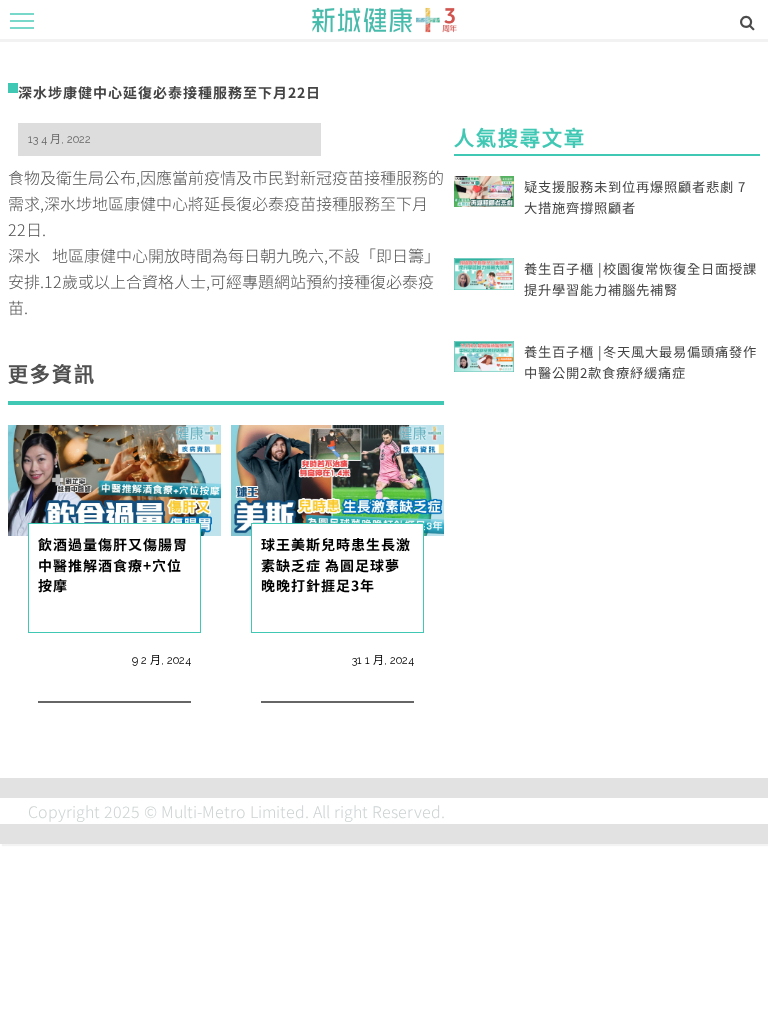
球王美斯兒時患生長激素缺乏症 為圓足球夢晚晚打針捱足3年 (336, 564)
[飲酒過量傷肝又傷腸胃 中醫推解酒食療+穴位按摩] (114, 478)
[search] (747, 21)
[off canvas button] (22, 21)
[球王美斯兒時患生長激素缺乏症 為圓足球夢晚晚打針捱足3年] (337, 478)
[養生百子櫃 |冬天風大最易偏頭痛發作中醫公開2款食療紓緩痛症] (484, 354)
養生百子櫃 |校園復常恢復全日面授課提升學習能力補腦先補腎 (640, 279)
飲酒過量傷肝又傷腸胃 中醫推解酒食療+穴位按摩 (120, 564)
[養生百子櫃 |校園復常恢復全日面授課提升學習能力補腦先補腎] (484, 271)
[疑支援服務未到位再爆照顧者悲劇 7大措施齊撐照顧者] (484, 189)
